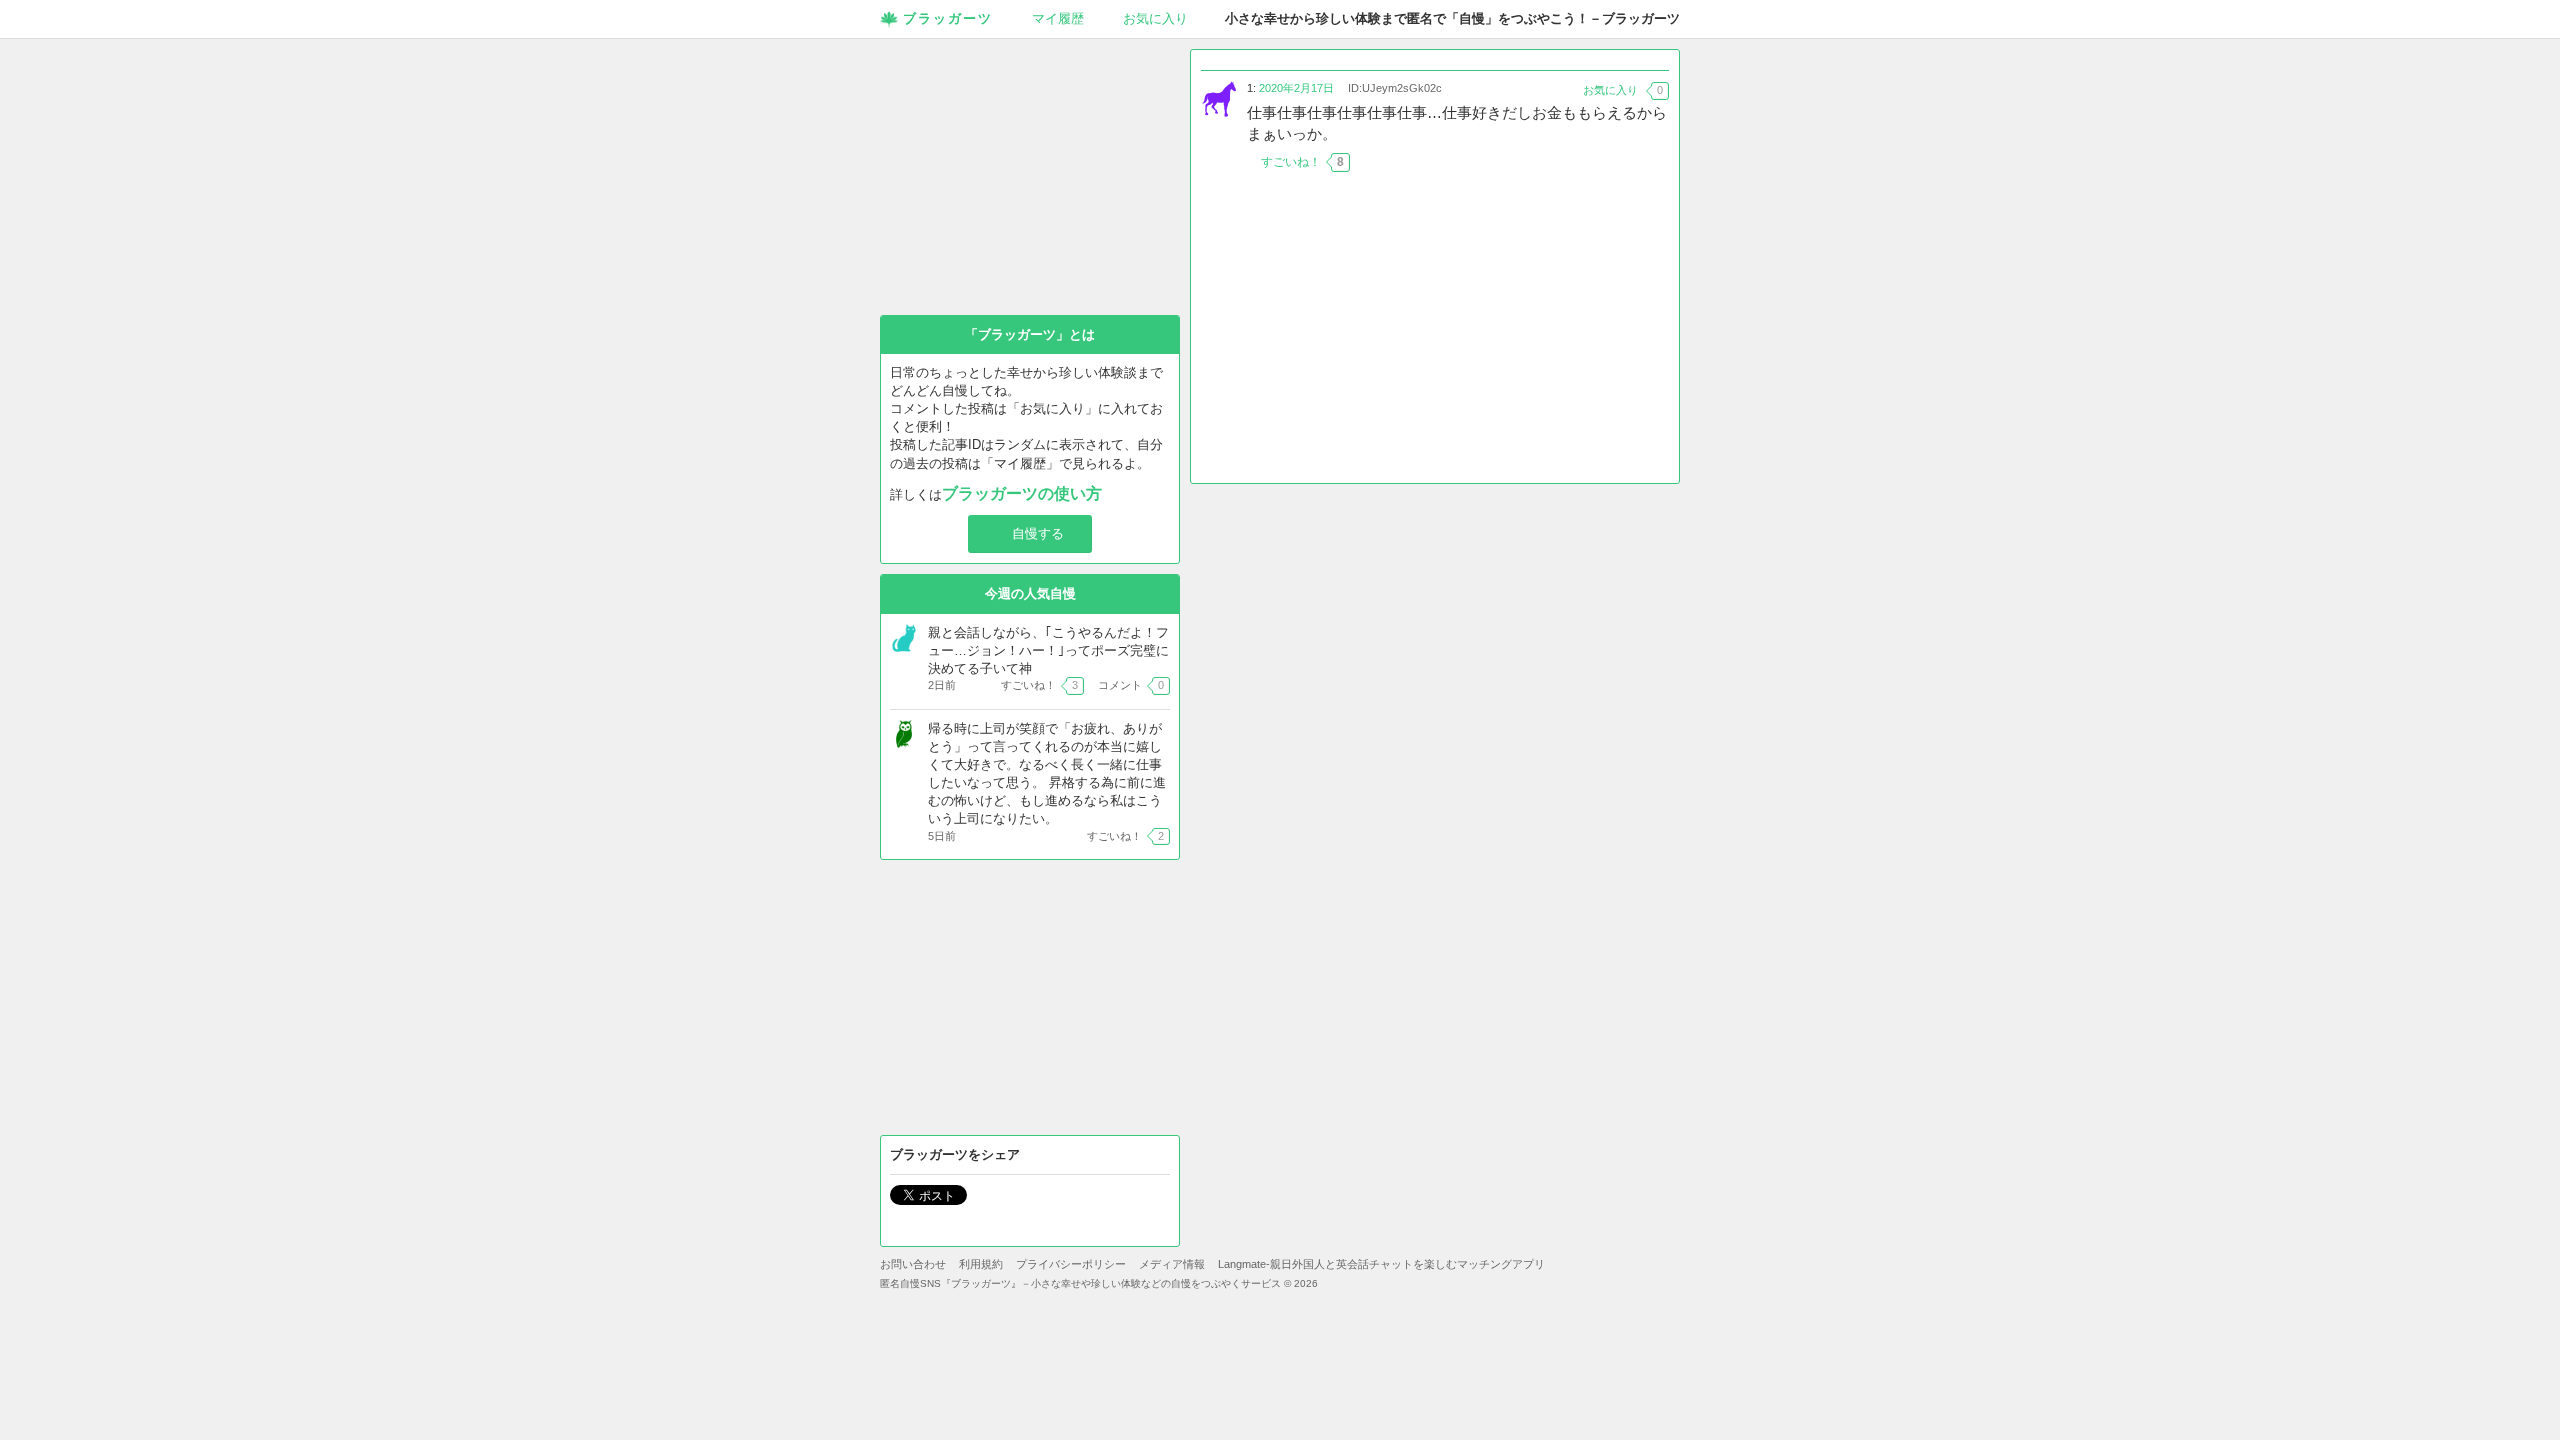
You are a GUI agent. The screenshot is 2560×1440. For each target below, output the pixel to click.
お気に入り (1155, 18)
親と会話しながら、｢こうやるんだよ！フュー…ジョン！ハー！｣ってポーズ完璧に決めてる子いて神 (1048, 650)
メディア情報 (1172, 1264)
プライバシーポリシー (1071, 1264)
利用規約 (981, 1264)
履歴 (1058, 18)
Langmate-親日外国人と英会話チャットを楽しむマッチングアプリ (1381, 1264)
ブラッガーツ (948, 18)
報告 (1657, 162)
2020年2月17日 (1296, 88)
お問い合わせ (913, 1264)
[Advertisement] (1435, 333)
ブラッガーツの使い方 (1022, 493)
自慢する (1038, 533)
